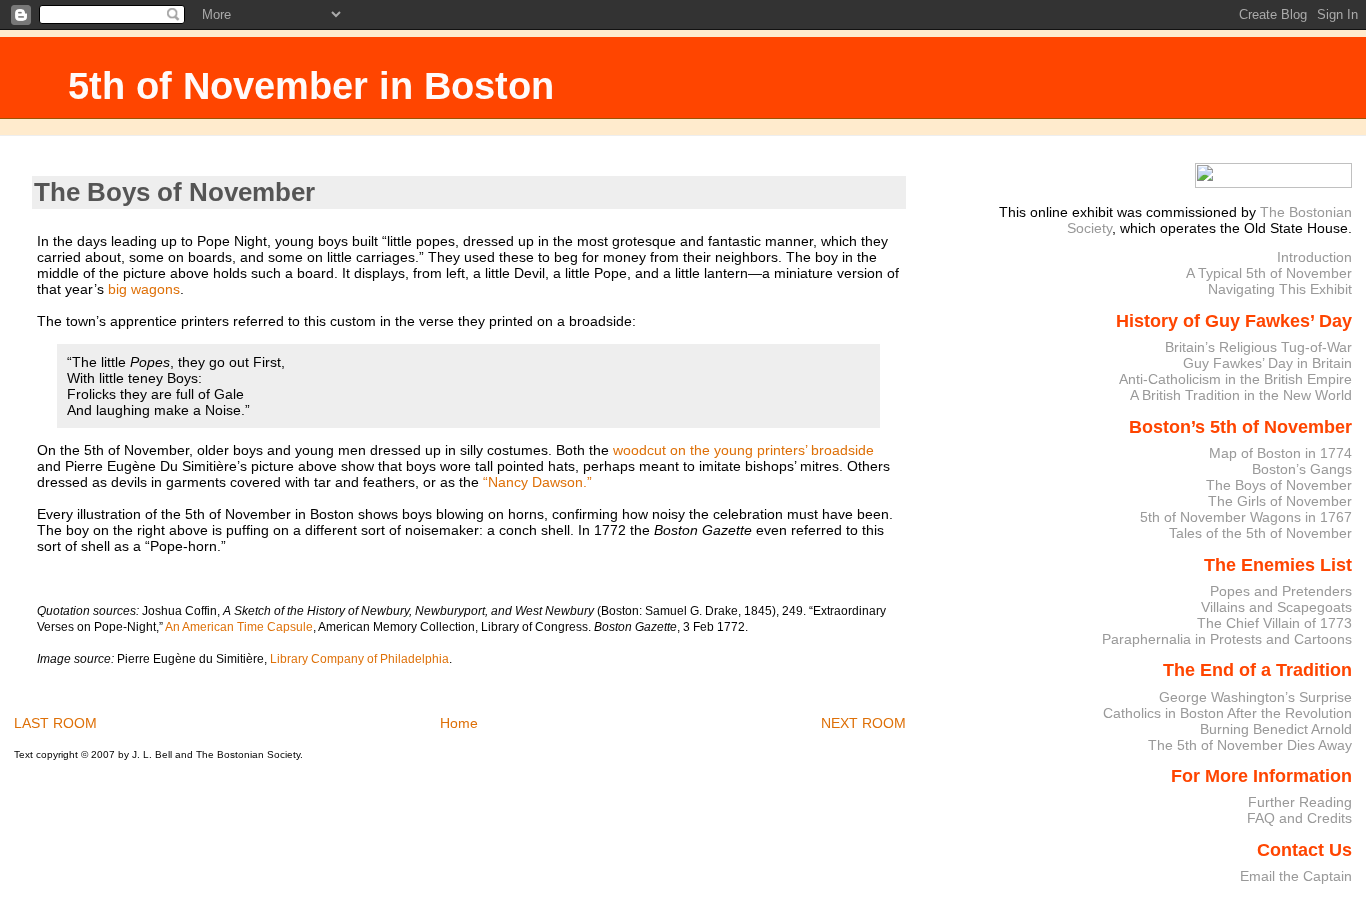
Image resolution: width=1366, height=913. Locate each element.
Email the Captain (1296, 876)
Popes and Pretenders (1281, 591)
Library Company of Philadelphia (359, 659)
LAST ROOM (55, 723)
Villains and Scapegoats (1276, 607)
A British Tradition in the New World (1241, 395)
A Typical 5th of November (1269, 273)
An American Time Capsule (239, 627)
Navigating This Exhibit (1280, 289)
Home (459, 723)
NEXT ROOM (863, 723)
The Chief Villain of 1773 (1274, 623)
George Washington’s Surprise (1255, 697)
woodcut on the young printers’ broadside (743, 450)
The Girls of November (1280, 501)
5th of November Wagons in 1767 (1246, 517)
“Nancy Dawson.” (537, 482)
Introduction (1314, 257)
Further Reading (1300, 802)
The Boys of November (174, 192)
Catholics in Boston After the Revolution (1227, 713)
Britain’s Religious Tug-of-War (1258, 347)
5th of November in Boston (311, 85)
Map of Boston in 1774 (1280, 453)
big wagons (144, 289)
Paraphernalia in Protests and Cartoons (1227, 639)
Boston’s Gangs (1302, 469)
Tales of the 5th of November (1260, 533)
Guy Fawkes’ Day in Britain (1267, 363)
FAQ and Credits (1299, 818)
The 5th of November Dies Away (1250, 745)
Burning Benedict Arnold (1276, 729)
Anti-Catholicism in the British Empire (1235, 379)
